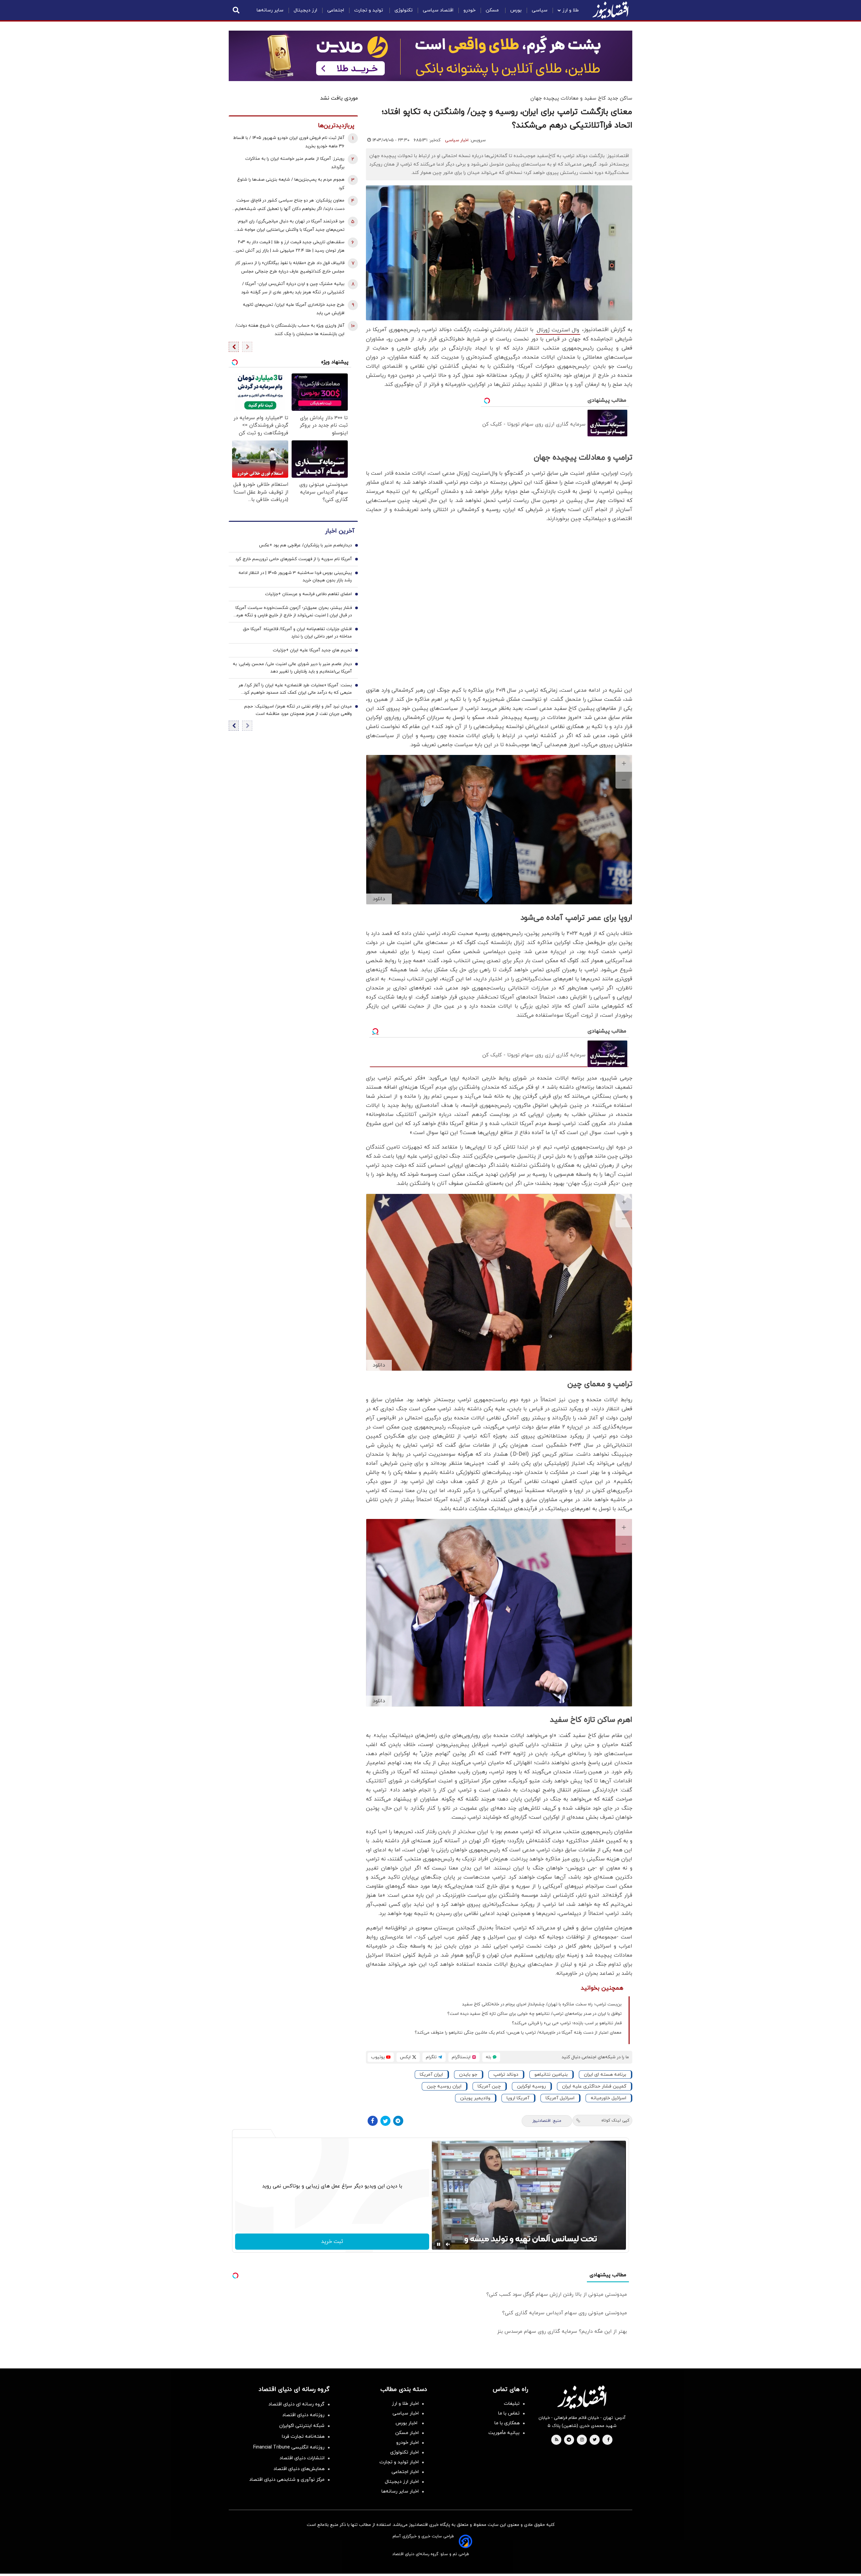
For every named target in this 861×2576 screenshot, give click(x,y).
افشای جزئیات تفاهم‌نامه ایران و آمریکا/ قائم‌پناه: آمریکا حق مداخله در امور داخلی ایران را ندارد (297, 633)
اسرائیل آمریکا (560, 2098)
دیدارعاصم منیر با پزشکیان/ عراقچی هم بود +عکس (305, 545)
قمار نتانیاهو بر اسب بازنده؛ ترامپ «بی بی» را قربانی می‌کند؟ (567, 2023)
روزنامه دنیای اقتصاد (303, 2415)
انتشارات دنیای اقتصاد (302, 2458)
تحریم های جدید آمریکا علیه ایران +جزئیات (312, 650)
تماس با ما (509, 2413)
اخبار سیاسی (457, 140)
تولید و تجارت (369, 10)
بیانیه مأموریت (504, 2433)
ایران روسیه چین (444, 2086)
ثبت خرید (332, 2242)
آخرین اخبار (340, 531)
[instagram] (582, 2440)
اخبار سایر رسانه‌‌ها (400, 2491)
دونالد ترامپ (506, 2075)
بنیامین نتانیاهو (551, 2075)
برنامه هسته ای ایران (605, 2075)
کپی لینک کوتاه (615, 2120)
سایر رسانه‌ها (270, 10)
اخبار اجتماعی (405, 2472)
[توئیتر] (385, 2121)
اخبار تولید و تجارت (399, 2462)
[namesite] (610, 10)
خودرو (470, 10)
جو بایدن (468, 2075)
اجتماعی (336, 10)
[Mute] (448, 2244)
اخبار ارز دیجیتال (402, 2482)
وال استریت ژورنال (558, 330)
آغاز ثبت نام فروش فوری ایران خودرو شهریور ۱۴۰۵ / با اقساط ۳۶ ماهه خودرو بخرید (289, 142)
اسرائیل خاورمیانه (608, 2098)
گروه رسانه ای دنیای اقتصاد (296, 2404)
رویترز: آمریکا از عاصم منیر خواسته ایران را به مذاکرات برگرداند (295, 163)
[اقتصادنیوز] (582, 2397)
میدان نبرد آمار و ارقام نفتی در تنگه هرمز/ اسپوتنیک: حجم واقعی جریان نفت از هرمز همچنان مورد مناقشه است (298, 710)
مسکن (493, 10)
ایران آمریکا (431, 2075)
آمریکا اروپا (518, 2098)
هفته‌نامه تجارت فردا (303, 2437)
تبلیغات (512, 2404)
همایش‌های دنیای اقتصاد (299, 2469)
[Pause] (439, 2244)
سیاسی (540, 10)
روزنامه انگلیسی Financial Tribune (289, 2447)
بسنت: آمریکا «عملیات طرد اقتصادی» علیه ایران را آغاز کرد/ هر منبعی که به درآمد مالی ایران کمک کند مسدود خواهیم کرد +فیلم (295, 689)
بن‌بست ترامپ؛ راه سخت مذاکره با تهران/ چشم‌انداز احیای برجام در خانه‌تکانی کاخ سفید (542, 2004)
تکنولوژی (404, 10)
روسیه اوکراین (531, 2086)
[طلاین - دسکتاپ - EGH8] (430, 56)
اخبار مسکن (407, 2433)
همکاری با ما (507, 2423)
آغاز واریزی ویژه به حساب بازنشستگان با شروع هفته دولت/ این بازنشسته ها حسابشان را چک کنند (290, 330)
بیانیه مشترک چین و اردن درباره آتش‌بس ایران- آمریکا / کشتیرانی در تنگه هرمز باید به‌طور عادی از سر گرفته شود (293, 288)
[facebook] (608, 2440)
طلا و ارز (571, 10)
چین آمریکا (489, 2086)
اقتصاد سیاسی (438, 10)
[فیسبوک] (373, 2121)
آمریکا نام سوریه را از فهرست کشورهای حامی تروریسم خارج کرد (294, 559)
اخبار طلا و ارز (405, 2404)
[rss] (557, 2440)
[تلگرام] (398, 2121)
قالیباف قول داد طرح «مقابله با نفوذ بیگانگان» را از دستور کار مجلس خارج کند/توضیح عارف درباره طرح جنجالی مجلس (290, 267)
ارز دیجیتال (305, 10)
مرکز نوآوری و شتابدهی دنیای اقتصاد (287, 2480)
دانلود (379, 899)
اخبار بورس (407, 2423)
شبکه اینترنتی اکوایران (302, 2426)
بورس (516, 10)
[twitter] (595, 2440)
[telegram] (569, 2440)
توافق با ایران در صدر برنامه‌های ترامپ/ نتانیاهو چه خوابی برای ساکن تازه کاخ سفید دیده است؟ (534, 2014)
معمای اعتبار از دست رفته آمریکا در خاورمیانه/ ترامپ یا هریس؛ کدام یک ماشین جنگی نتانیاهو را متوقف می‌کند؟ (518, 2033)
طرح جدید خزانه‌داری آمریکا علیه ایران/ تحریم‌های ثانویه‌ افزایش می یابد (294, 309)
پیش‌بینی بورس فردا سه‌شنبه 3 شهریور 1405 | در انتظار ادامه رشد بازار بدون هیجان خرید (295, 577)
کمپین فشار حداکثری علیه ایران (594, 2086)
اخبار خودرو (407, 2443)
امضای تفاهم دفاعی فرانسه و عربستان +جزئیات (308, 594)
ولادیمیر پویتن (475, 2098)
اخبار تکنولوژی (404, 2452)
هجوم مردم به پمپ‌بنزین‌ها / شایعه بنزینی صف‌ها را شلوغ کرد (291, 184)
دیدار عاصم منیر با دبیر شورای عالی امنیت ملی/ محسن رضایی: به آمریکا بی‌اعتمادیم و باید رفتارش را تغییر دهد (292, 668)
